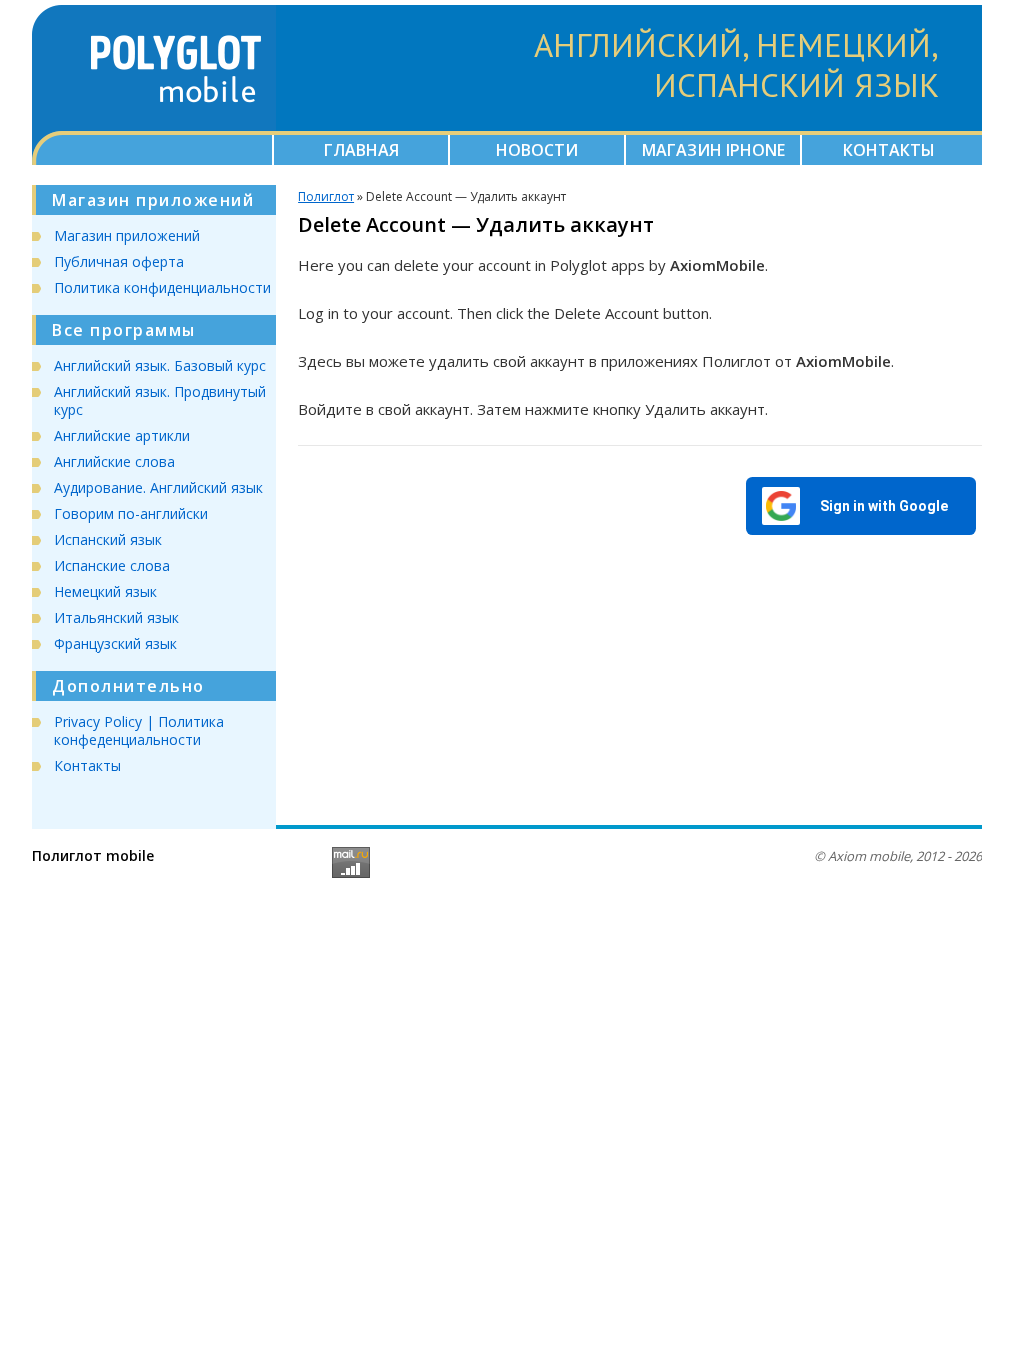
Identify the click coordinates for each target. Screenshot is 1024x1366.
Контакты (889, 150)
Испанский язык (108, 539)
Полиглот (326, 196)
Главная (361, 150)
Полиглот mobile (93, 855)
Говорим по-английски (131, 513)
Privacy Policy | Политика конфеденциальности (139, 730)
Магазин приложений (127, 235)
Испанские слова (112, 565)
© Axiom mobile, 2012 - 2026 (898, 856)
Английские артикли (122, 435)
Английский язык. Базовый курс (160, 365)
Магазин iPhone (713, 150)
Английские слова (114, 461)
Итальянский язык (116, 617)
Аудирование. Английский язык (158, 487)
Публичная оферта (119, 261)
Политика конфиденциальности (162, 287)
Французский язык (115, 643)
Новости (537, 150)
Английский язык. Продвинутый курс (160, 400)
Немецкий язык (105, 591)
